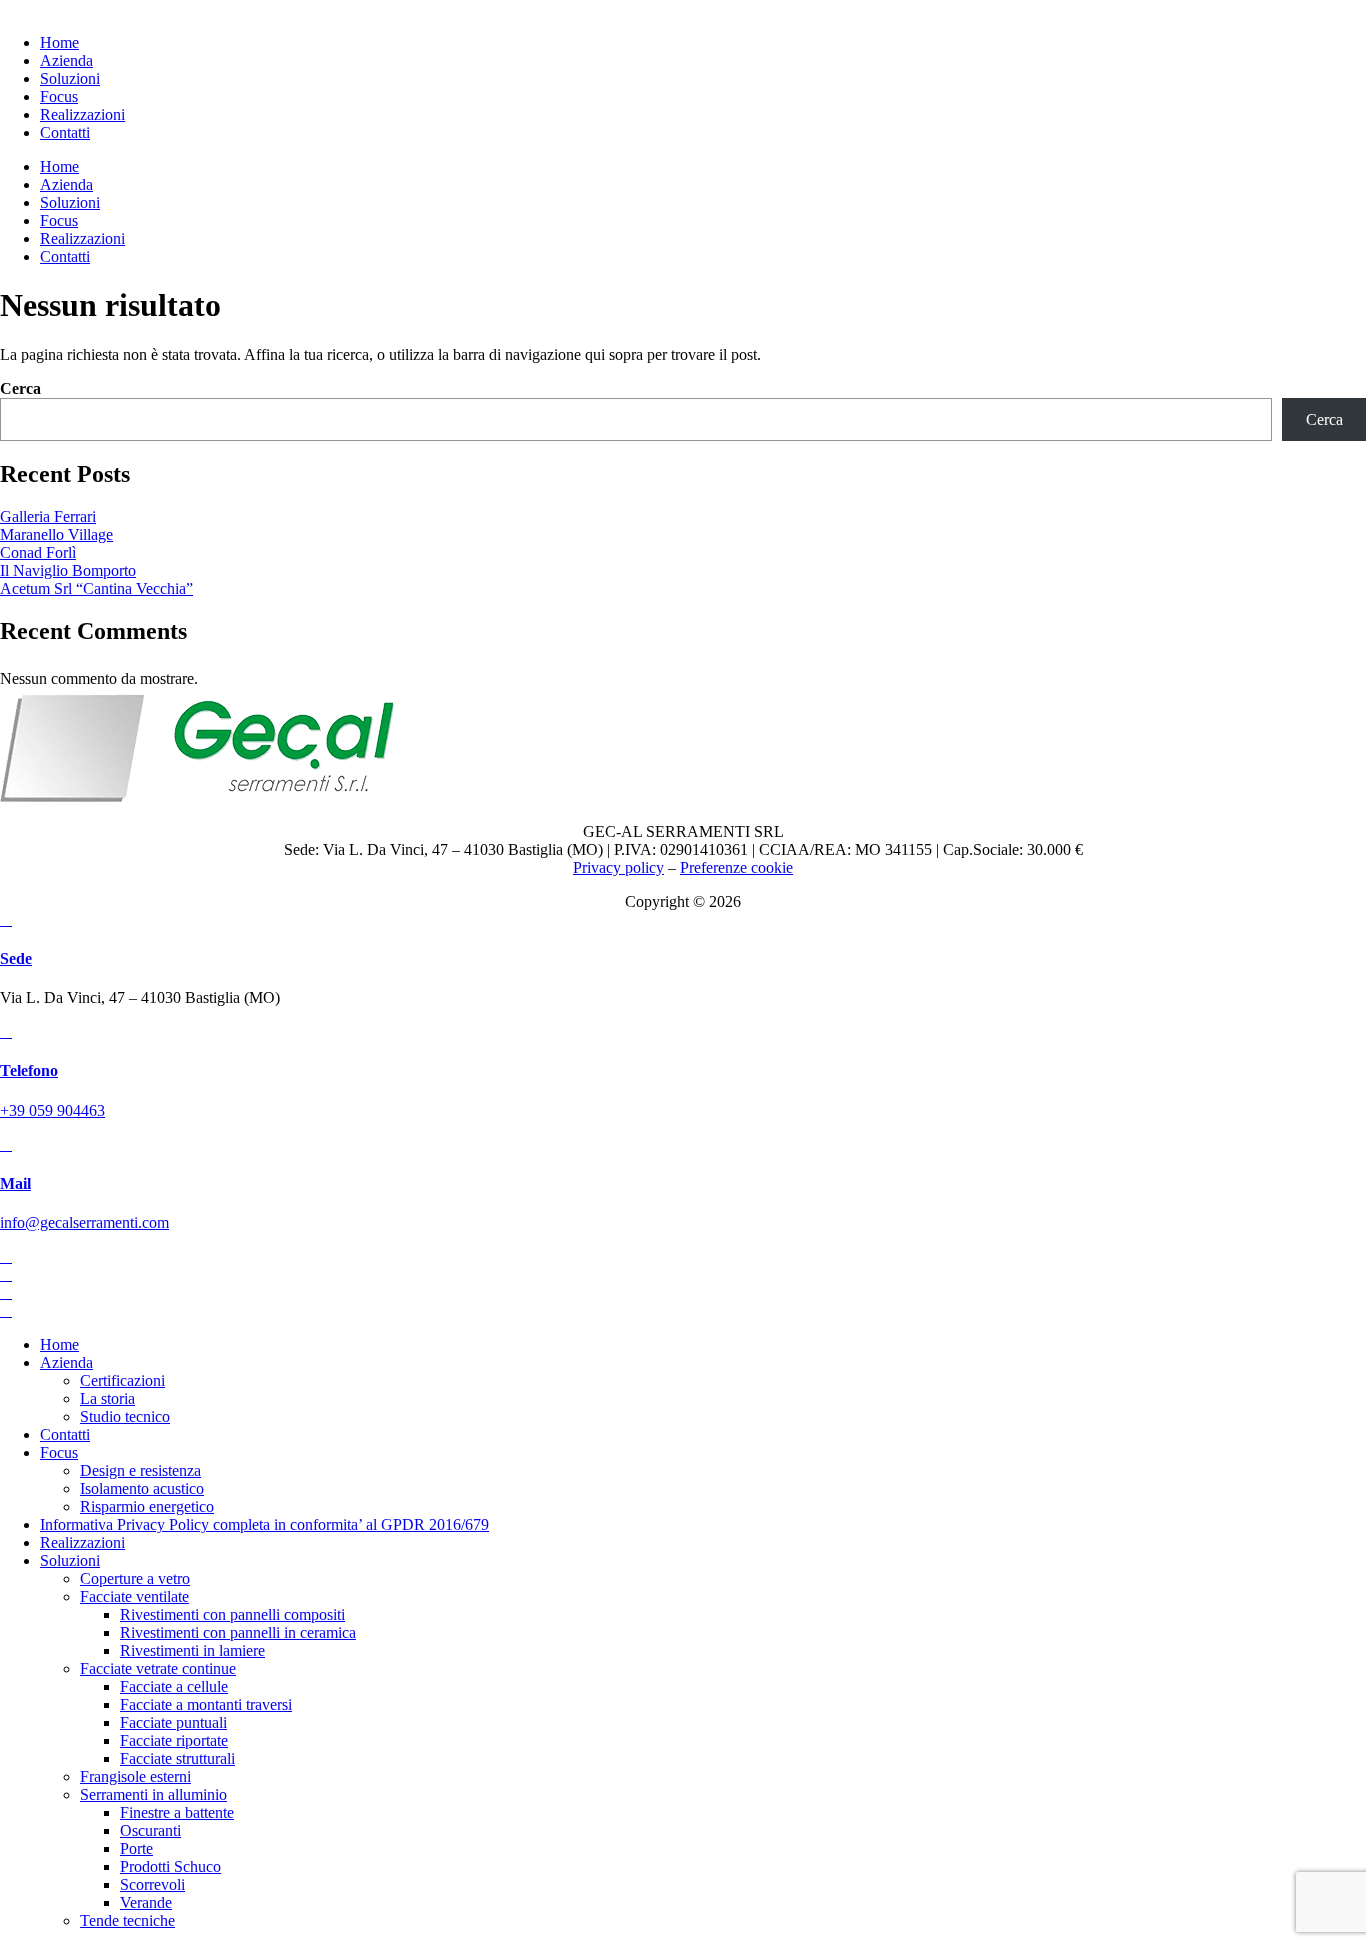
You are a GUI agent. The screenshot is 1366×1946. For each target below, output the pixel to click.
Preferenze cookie (736, 867)
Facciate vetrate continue (158, 1668)
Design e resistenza (140, 1470)
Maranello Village (56, 534)
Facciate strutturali (177, 1758)
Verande (146, 1902)
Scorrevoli (152, 1884)
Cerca (20, 388)
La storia (107, 1398)
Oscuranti (150, 1830)
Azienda (66, 1362)
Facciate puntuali (173, 1722)
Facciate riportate (174, 1740)
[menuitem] (59, 42)
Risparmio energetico (147, 1506)
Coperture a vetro (135, 1578)
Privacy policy (618, 867)
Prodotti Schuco (170, 1866)
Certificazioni (122, 1380)
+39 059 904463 (52, 1110)
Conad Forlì (38, 552)
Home (59, 1344)
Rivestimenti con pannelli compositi (232, 1614)
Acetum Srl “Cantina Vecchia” (96, 588)
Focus (59, 1452)
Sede (16, 958)
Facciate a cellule (174, 1686)
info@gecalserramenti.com (84, 1222)
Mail (15, 1183)
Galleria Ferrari (48, 516)
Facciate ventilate (134, 1596)
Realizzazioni (82, 1542)
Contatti (65, 1434)
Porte (136, 1848)
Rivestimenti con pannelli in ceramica (238, 1632)
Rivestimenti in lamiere (192, 1650)
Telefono (29, 1070)
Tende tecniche (127, 1920)
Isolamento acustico (142, 1488)
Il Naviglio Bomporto (68, 570)
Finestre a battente (177, 1812)
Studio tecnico (125, 1416)
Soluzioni (70, 1560)
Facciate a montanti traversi (206, 1704)
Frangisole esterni (135, 1776)
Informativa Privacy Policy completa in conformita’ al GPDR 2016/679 (264, 1524)
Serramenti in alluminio (153, 1794)
